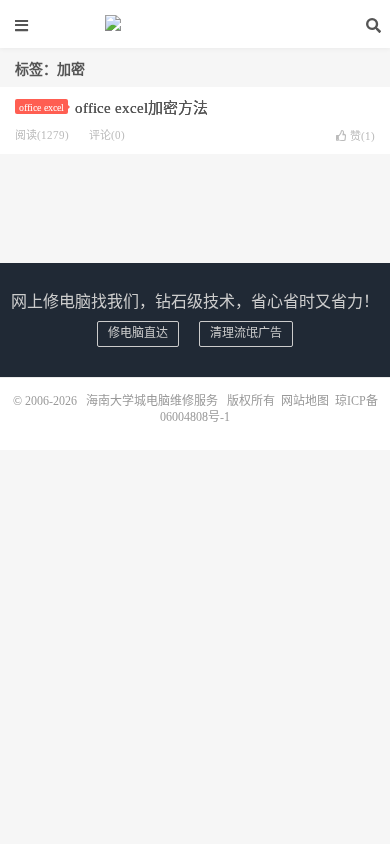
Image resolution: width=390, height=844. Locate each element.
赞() (362, 136)
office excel (41, 107)
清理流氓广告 (246, 333)
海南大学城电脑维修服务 (195, 25)
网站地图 (305, 401)
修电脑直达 (138, 333)
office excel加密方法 (141, 108)
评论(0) (107, 135)
